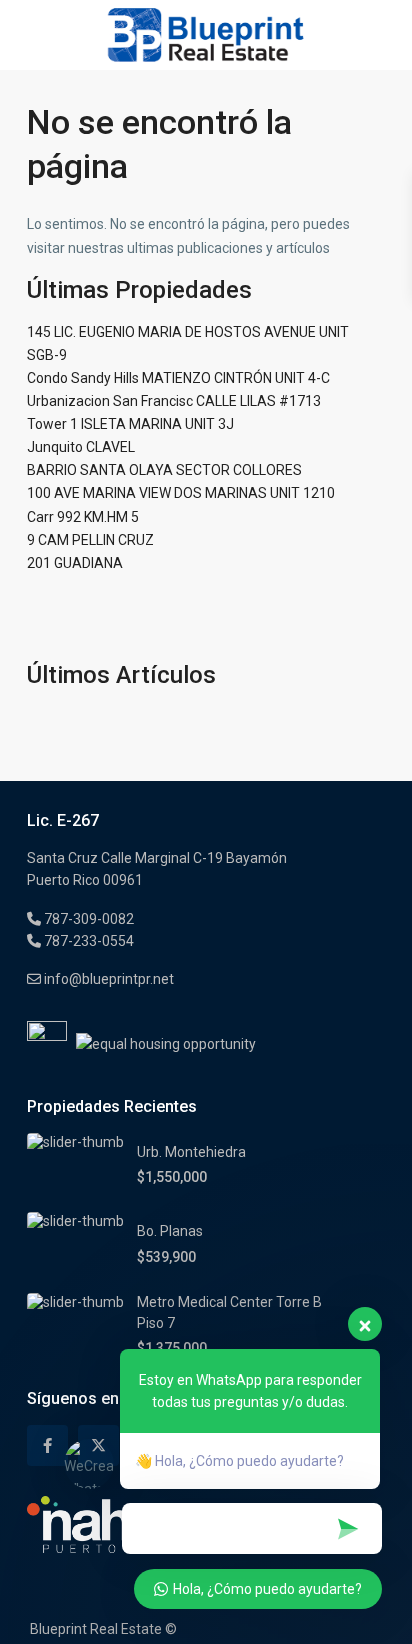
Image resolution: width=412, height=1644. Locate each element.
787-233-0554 (87, 941)
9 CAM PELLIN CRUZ (90, 540)
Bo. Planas (170, 1231)
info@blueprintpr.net (107, 979)
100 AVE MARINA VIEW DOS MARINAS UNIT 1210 (181, 493)
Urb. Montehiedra (191, 1152)
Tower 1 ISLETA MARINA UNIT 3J (130, 424)
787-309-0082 (87, 919)
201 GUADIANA (75, 563)
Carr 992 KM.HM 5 (83, 517)
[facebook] (47, 1445)
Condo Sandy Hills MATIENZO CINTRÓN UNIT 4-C (178, 378)
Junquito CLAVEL (81, 447)
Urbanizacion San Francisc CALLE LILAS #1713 (174, 401)
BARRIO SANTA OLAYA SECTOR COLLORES (164, 470)
